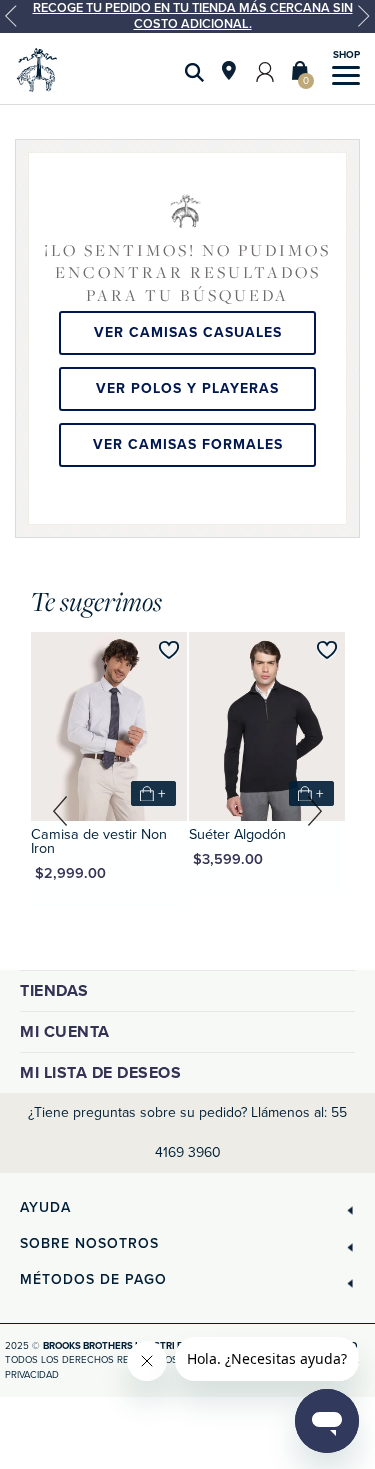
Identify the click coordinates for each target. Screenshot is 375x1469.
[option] (187, 16)
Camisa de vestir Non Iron (99, 841)
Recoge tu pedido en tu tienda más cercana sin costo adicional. (193, 16)
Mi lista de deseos (100, 1073)
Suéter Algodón (237, 834)
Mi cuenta (65, 1032)
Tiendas (54, 991)
